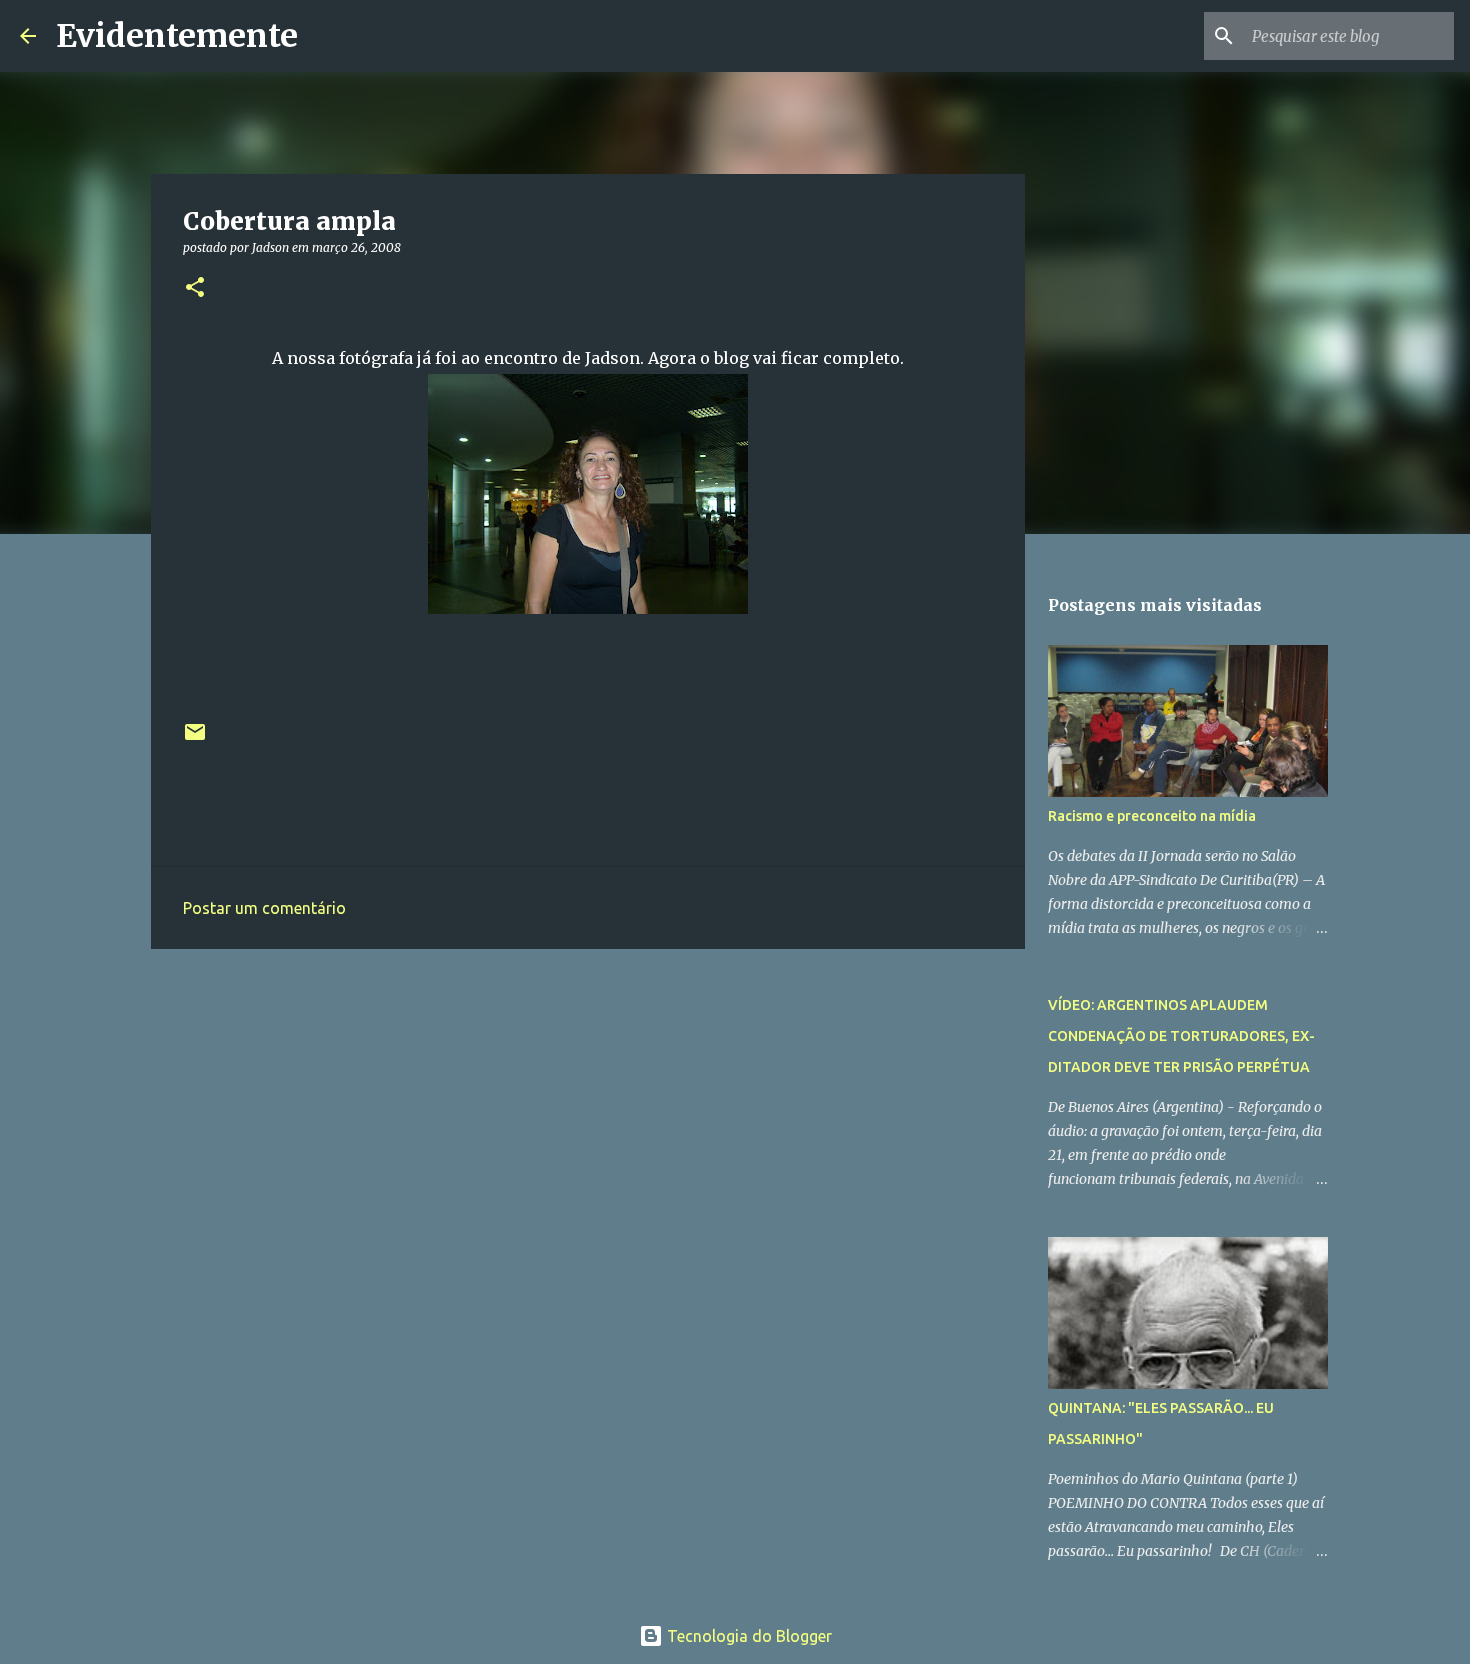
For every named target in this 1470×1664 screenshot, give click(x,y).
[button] (195, 288)
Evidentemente (177, 36)
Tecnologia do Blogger (747, 1636)
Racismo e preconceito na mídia (1152, 816)
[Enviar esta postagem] (195, 739)
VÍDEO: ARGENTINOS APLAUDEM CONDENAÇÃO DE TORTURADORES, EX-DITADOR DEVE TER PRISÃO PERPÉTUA (1181, 1036)
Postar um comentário (264, 908)
